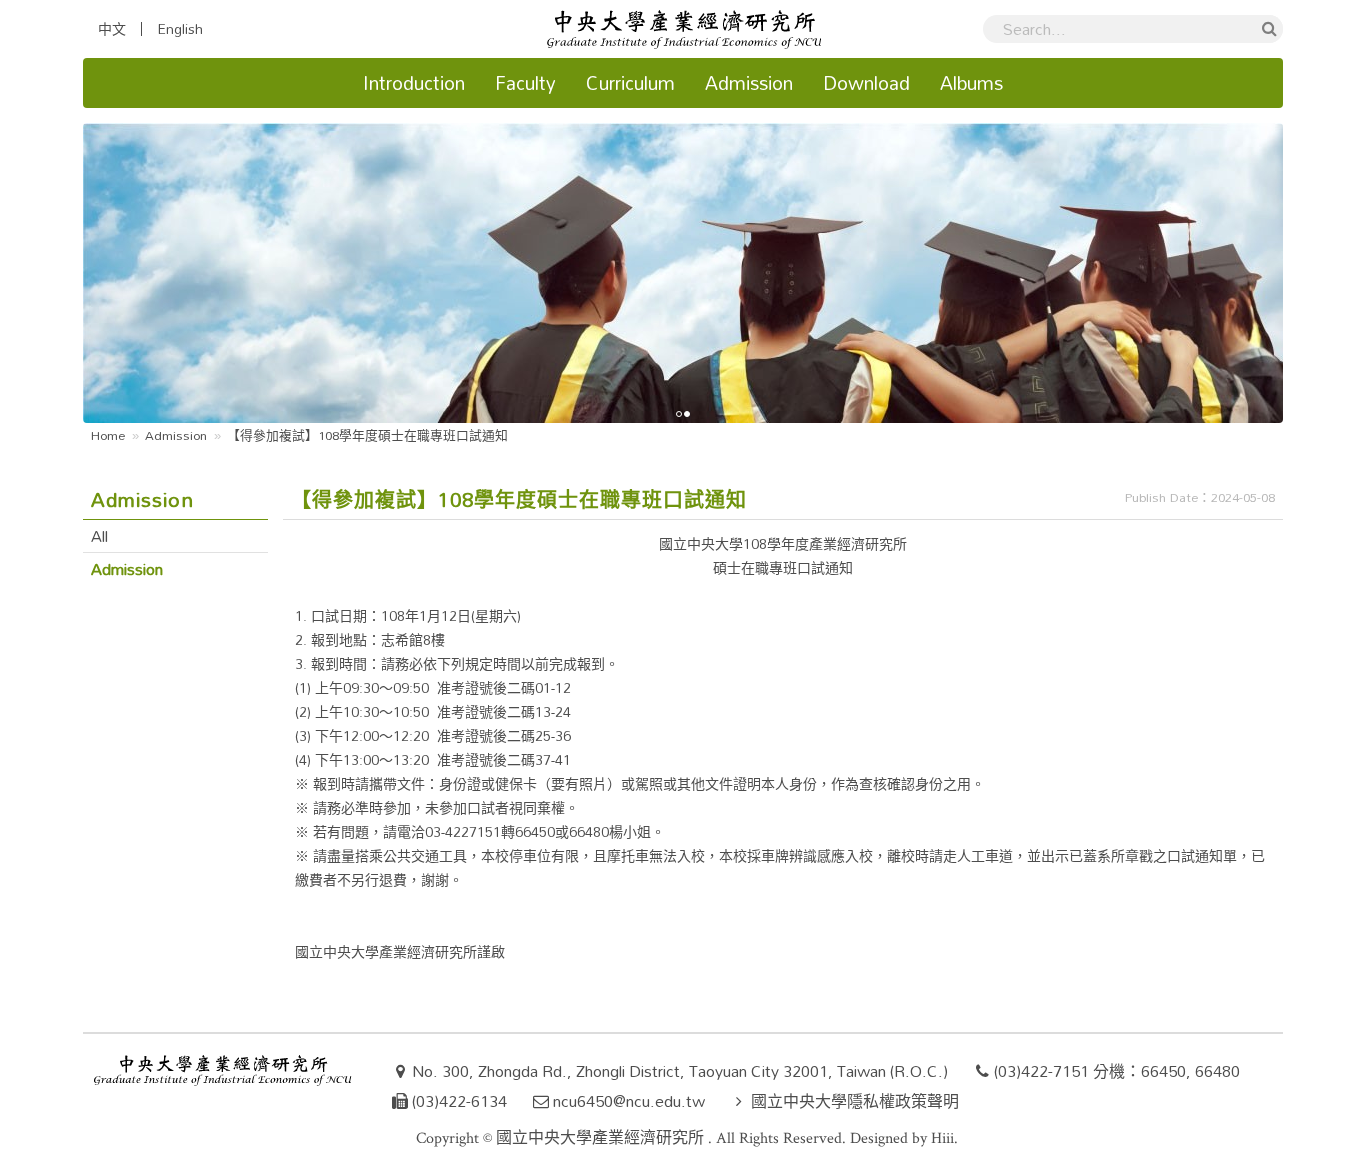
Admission (749, 82)
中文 (112, 29)
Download (866, 82)
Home (108, 435)
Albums (971, 82)
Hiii (942, 1138)
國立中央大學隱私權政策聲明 (855, 1101)
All (99, 536)
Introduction (414, 82)
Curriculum (630, 82)
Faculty (525, 82)
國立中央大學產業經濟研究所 (602, 1138)
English (180, 29)
